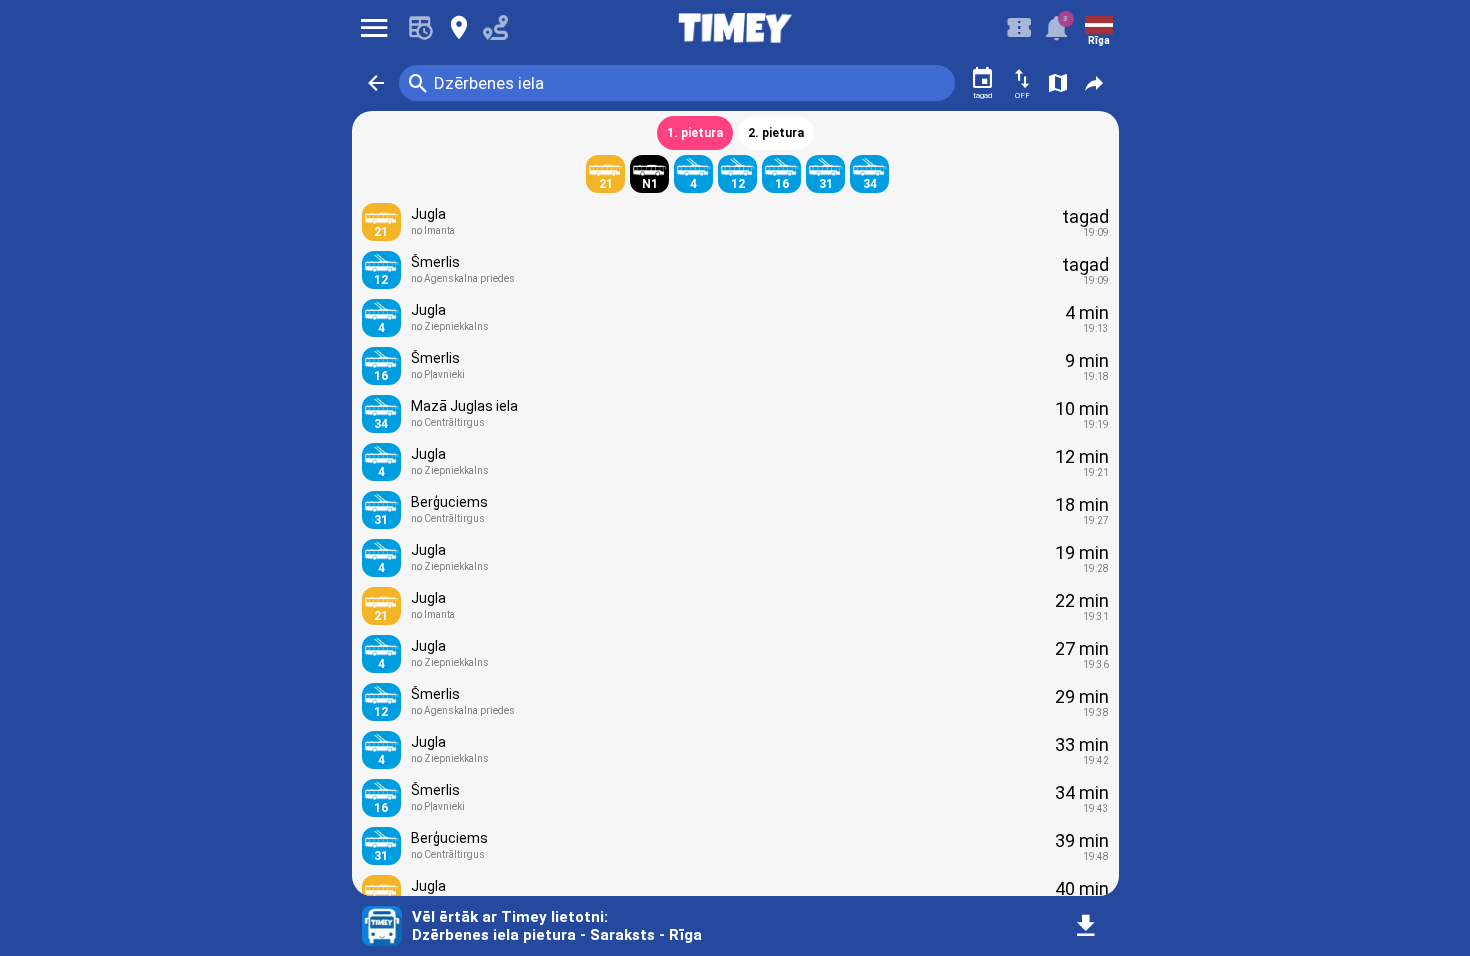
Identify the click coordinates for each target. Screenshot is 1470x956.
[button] (376, 83)
